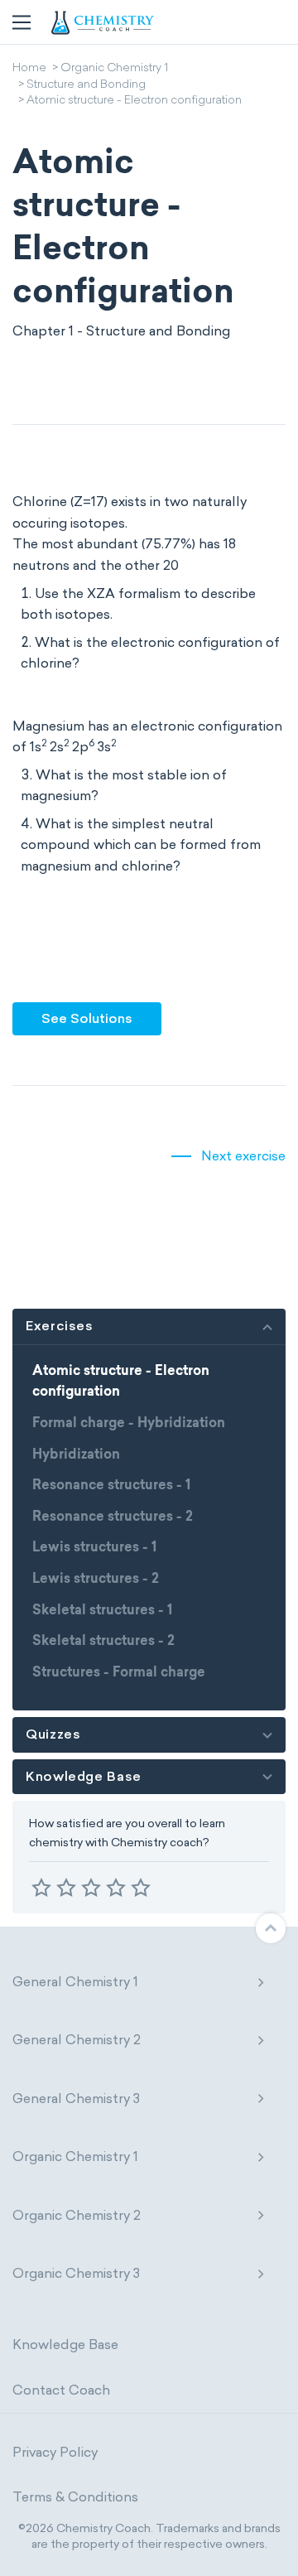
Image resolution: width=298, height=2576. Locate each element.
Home (29, 69)
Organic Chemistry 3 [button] (76, 2273)
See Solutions (87, 1018)
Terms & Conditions (75, 2497)
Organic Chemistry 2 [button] (77, 2215)
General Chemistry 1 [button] (75, 1982)
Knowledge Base (65, 2344)
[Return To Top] (271, 1928)
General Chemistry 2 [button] (77, 2040)
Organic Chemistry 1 (114, 69)
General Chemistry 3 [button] (76, 2098)
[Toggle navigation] (22, 22)
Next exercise (243, 1156)
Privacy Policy (55, 2452)
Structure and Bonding (86, 85)
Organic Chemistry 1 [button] (75, 2156)
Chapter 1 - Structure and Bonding (121, 331)
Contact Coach (61, 2390)
